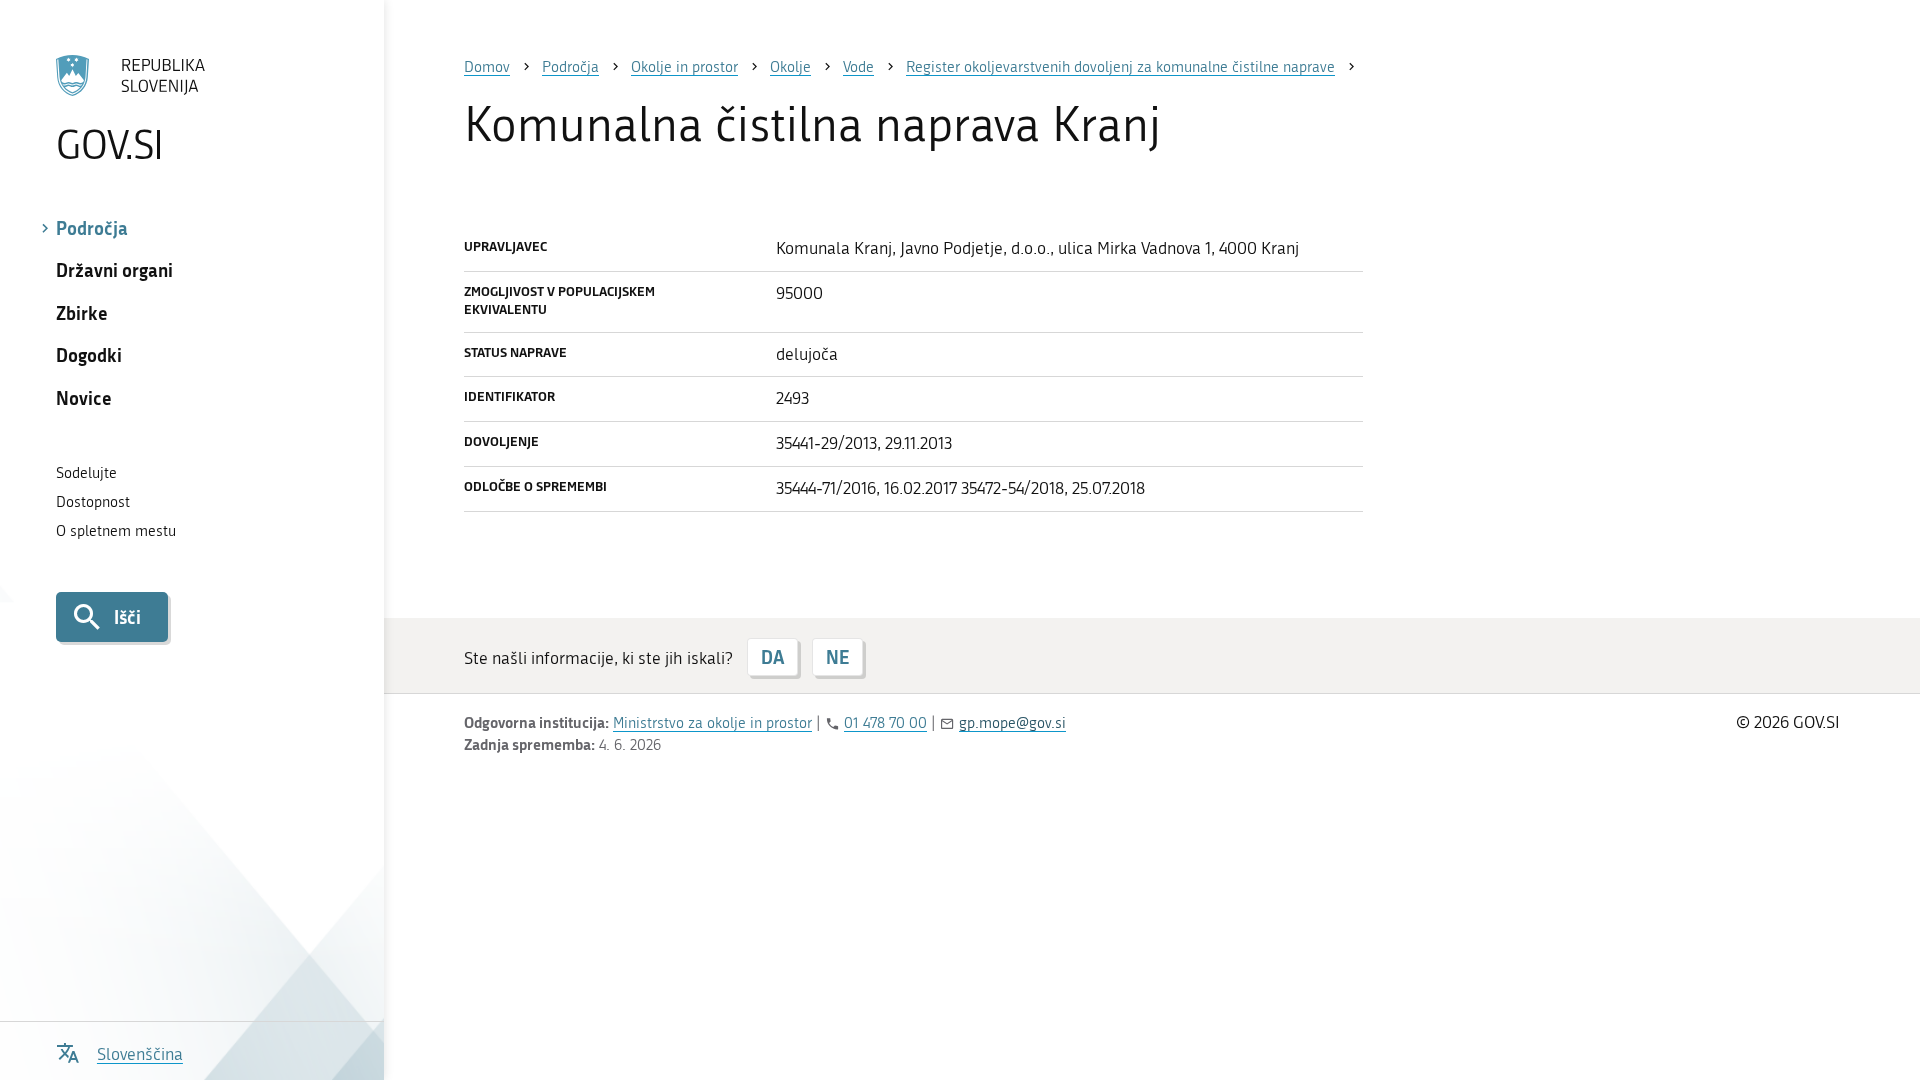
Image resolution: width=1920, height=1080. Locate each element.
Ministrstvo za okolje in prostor (712, 723)
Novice (84, 398)
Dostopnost (93, 502)
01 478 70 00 (885, 723)
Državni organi (114, 270)
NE (837, 657)
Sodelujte (86, 473)
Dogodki (89, 355)
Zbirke (82, 313)
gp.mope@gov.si (1012, 723)
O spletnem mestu (116, 531)
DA (772, 657)
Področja (92, 228)
